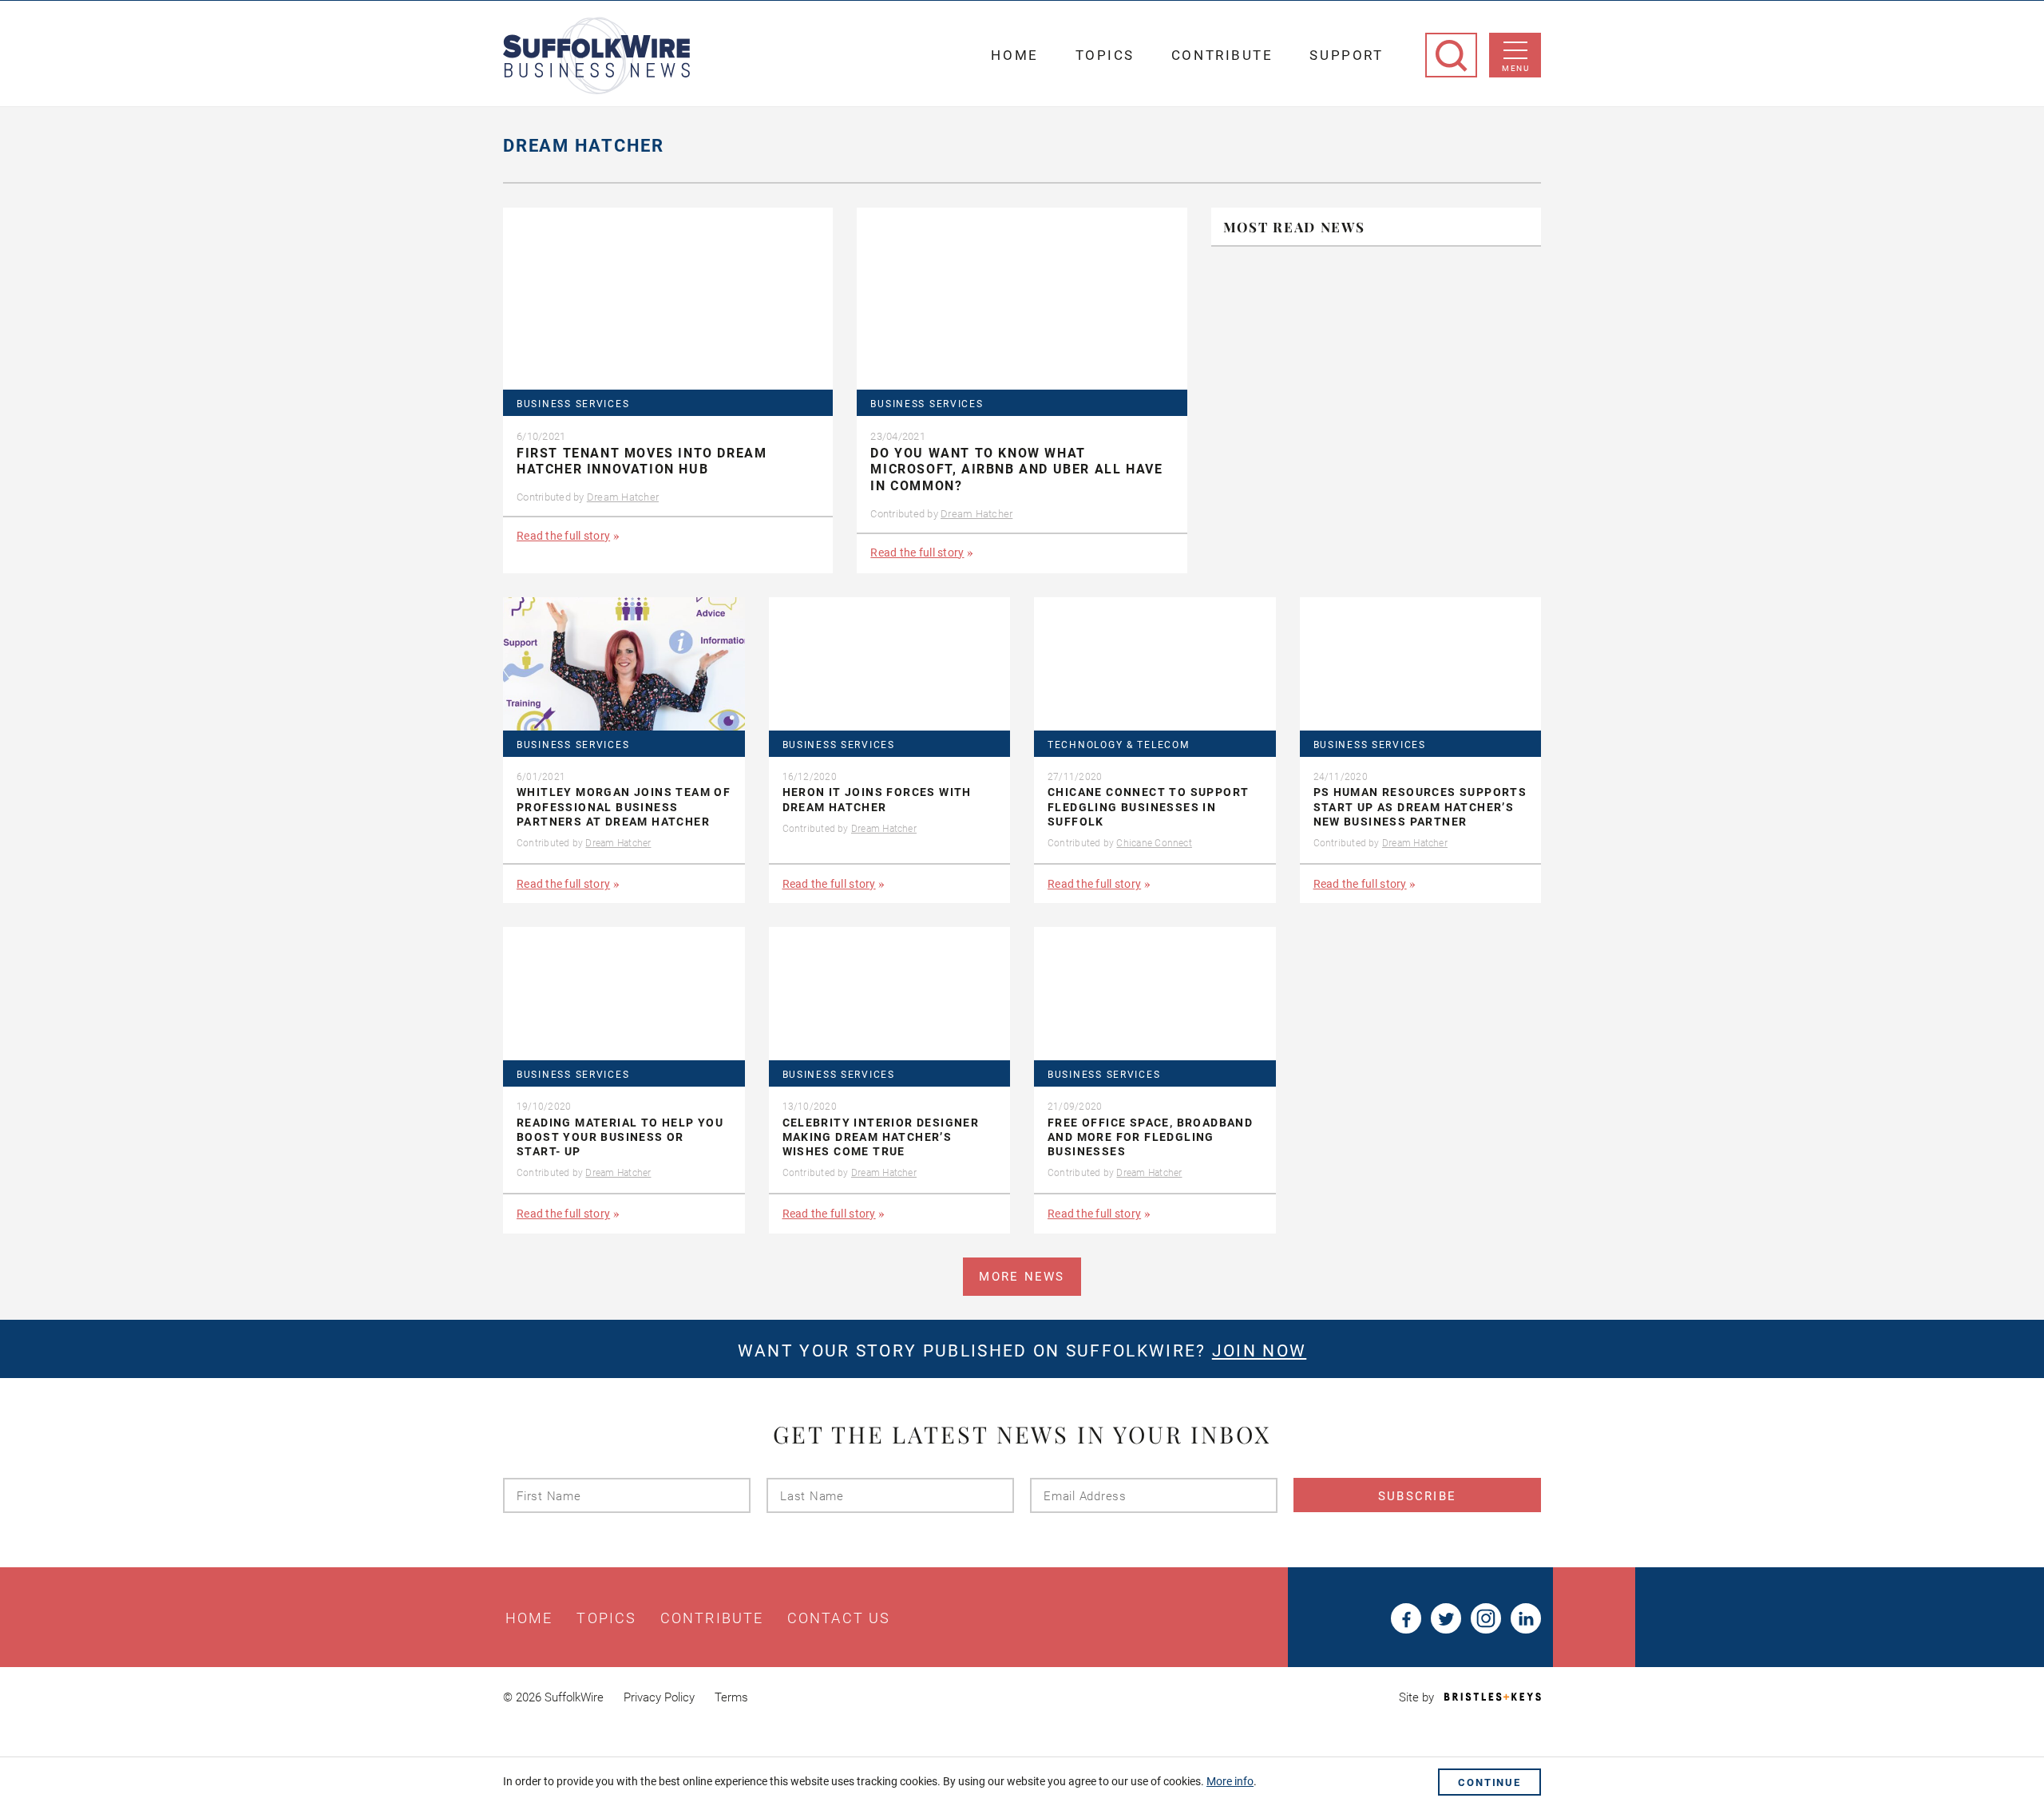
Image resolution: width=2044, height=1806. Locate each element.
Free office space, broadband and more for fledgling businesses (1150, 1137)
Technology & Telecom (1119, 745)
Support (1346, 55)
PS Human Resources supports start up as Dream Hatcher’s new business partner (1420, 806)
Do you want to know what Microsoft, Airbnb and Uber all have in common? (1016, 470)
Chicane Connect (1154, 843)
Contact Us (839, 1618)
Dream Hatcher (623, 497)
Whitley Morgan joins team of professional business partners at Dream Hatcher (624, 806)
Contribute (1222, 55)
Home (1014, 55)
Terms (731, 1697)
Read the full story (563, 536)
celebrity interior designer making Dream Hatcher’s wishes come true (881, 1137)
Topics (1105, 55)
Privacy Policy (659, 1697)
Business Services (573, 404)
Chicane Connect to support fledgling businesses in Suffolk (1148, 806)
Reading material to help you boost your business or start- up (620, 1137)
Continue (1489, 1782)
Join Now (1259, 1351)
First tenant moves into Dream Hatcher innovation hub (642, 461)
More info (1230, 1781)
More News (1022, 1277)
